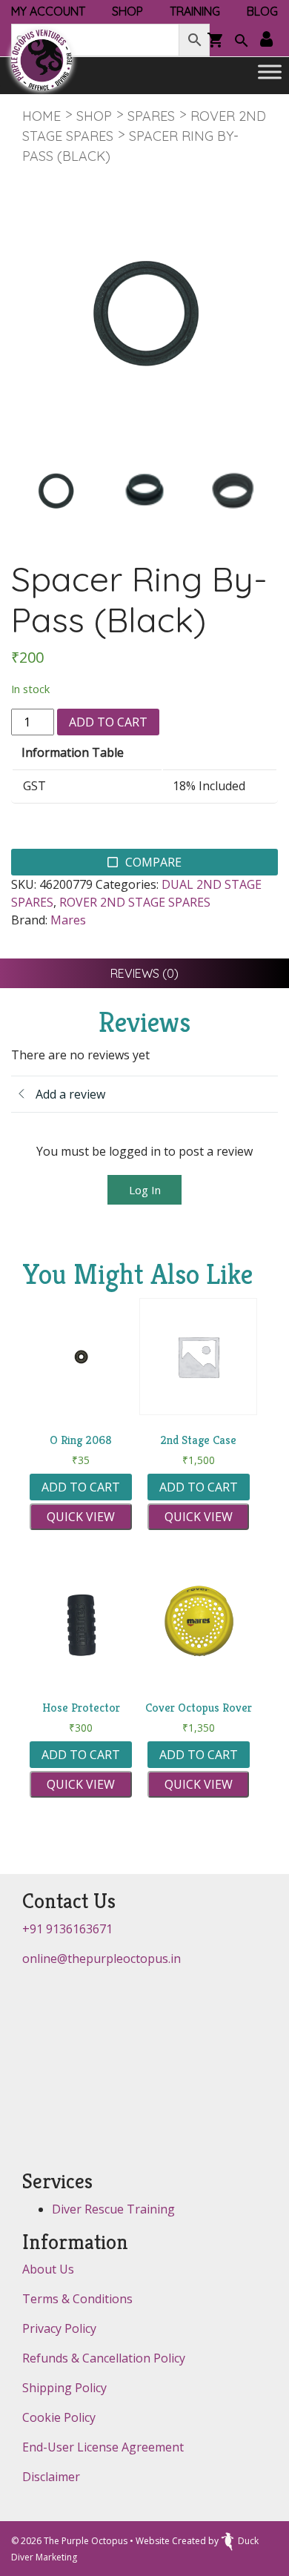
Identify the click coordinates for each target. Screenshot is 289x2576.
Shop (94, 116)
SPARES (151, 116)
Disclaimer (51, 2477)
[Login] (266, 40)
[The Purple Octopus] (41, 60)
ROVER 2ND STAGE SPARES (135, 902)
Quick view (81, 1517)
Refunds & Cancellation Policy (104, 2358)
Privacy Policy (59, 2328)
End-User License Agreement (103, 2447)
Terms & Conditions (77, 2299)
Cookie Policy (59, 2417)
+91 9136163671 (67, 1929)
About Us (48, 2269)
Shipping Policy (64, 2388)
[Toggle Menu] (270, 72)
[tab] (144, 973)
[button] (242, 42)
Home (41, 116)
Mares (68, 920)
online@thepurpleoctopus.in (102, 1959)
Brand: (29, 920)
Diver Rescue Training (113, 2209)
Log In (145, 1190)
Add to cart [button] (81, 1487)
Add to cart (108, 722)
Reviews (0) (144, 973)
